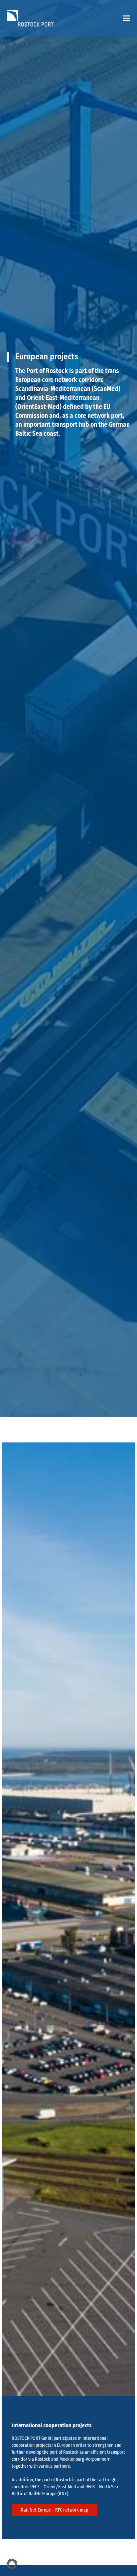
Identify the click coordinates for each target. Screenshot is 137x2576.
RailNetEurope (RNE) (48, 2494)
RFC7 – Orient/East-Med (53, 2487)
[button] (126, 18)
